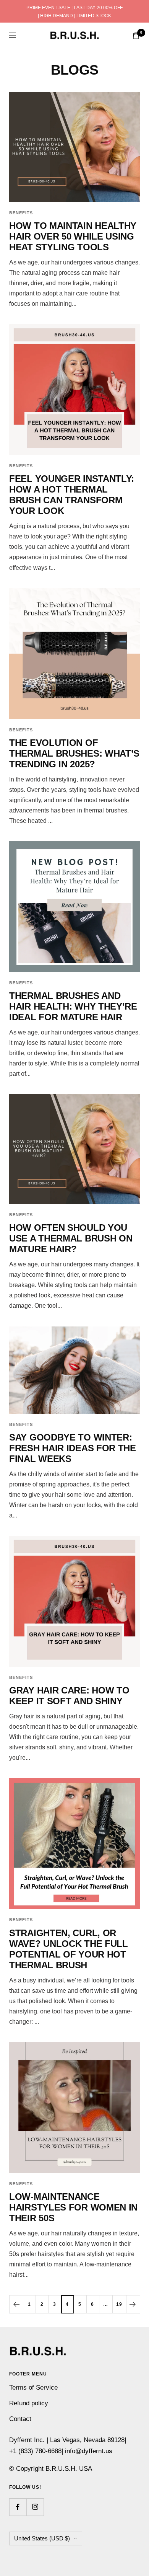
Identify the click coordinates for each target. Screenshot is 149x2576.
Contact (20, 2419)
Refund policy (29, 2403)
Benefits (21, 213)
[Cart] (136, 35)
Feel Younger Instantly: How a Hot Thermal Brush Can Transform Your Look (72, 495)
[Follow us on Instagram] (35, 2507)
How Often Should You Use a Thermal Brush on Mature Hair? (71, 1238)
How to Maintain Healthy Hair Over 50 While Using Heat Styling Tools (73, 236)
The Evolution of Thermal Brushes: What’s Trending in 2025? (74, 753)
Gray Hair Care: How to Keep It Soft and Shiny (69, 1696)
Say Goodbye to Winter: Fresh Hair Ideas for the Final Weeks (73, 1448)
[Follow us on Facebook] (18, 2507)
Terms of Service (33, 2388)
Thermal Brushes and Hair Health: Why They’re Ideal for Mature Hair (73, 1006)
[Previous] (16, 2304)
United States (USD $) (42, 2538)
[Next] (133, 2304)
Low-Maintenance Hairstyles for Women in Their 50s (73, 2207)
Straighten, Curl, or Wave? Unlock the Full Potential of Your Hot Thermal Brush (69, 1949)
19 (119, 2304)
